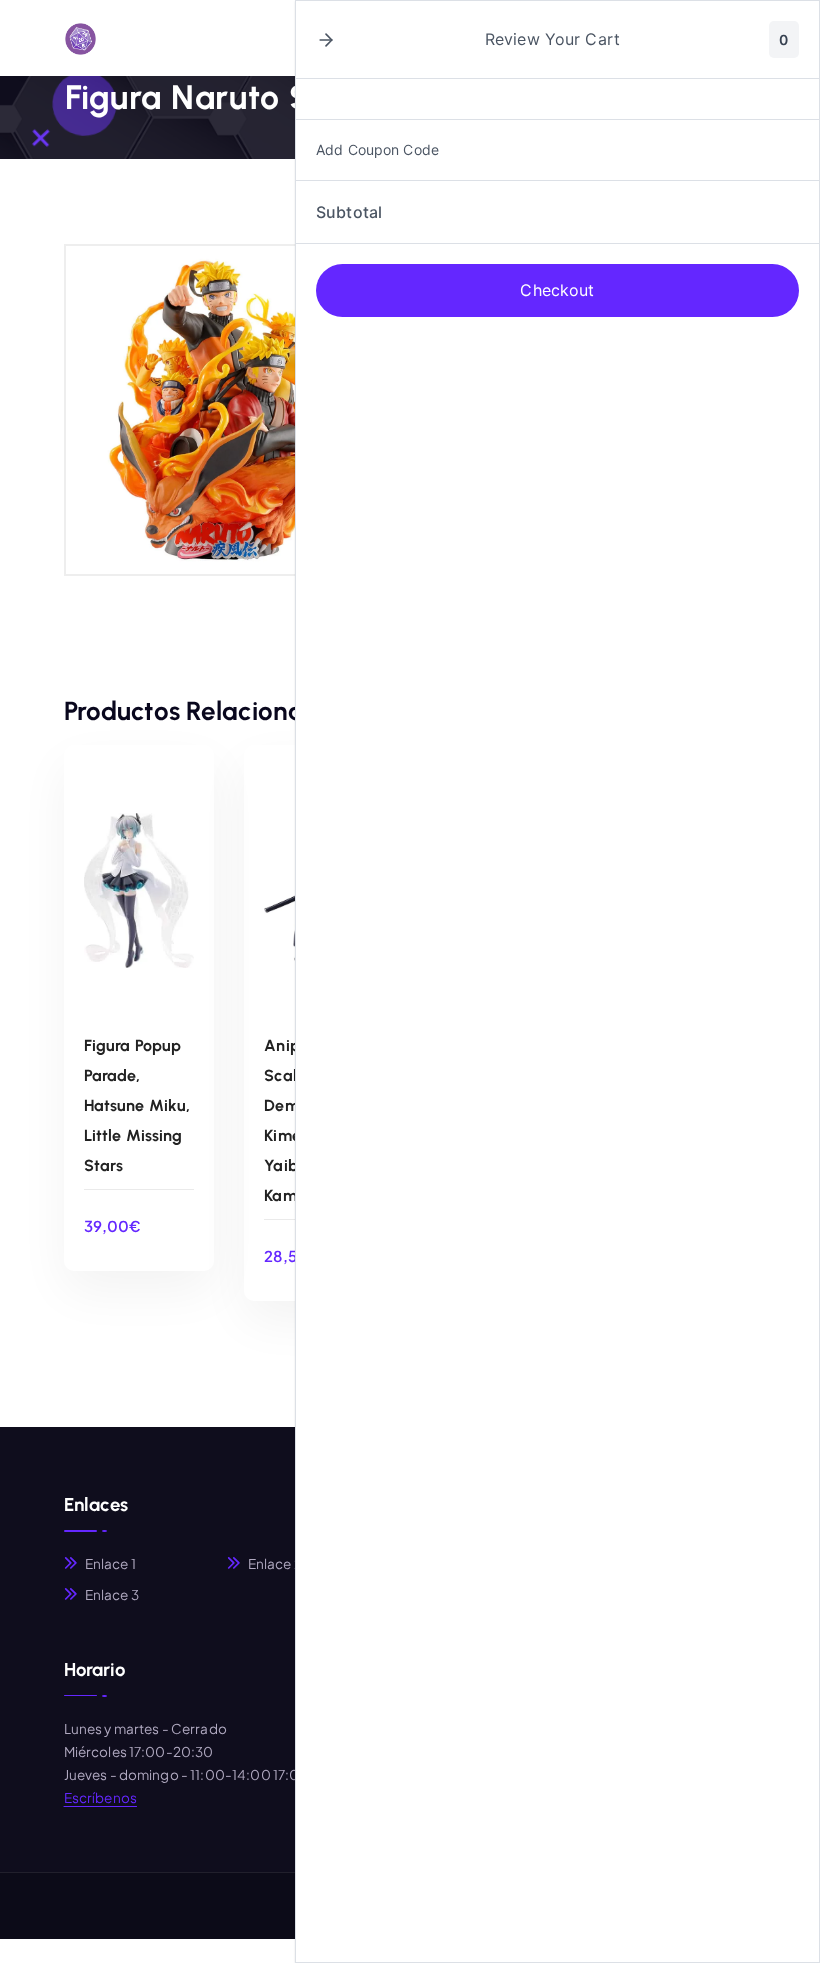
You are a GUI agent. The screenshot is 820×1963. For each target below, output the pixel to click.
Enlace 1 (110, 1563)
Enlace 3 (112, 1594)
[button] (326, 40)
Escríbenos (100, 1797)
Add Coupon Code (377, 149)
